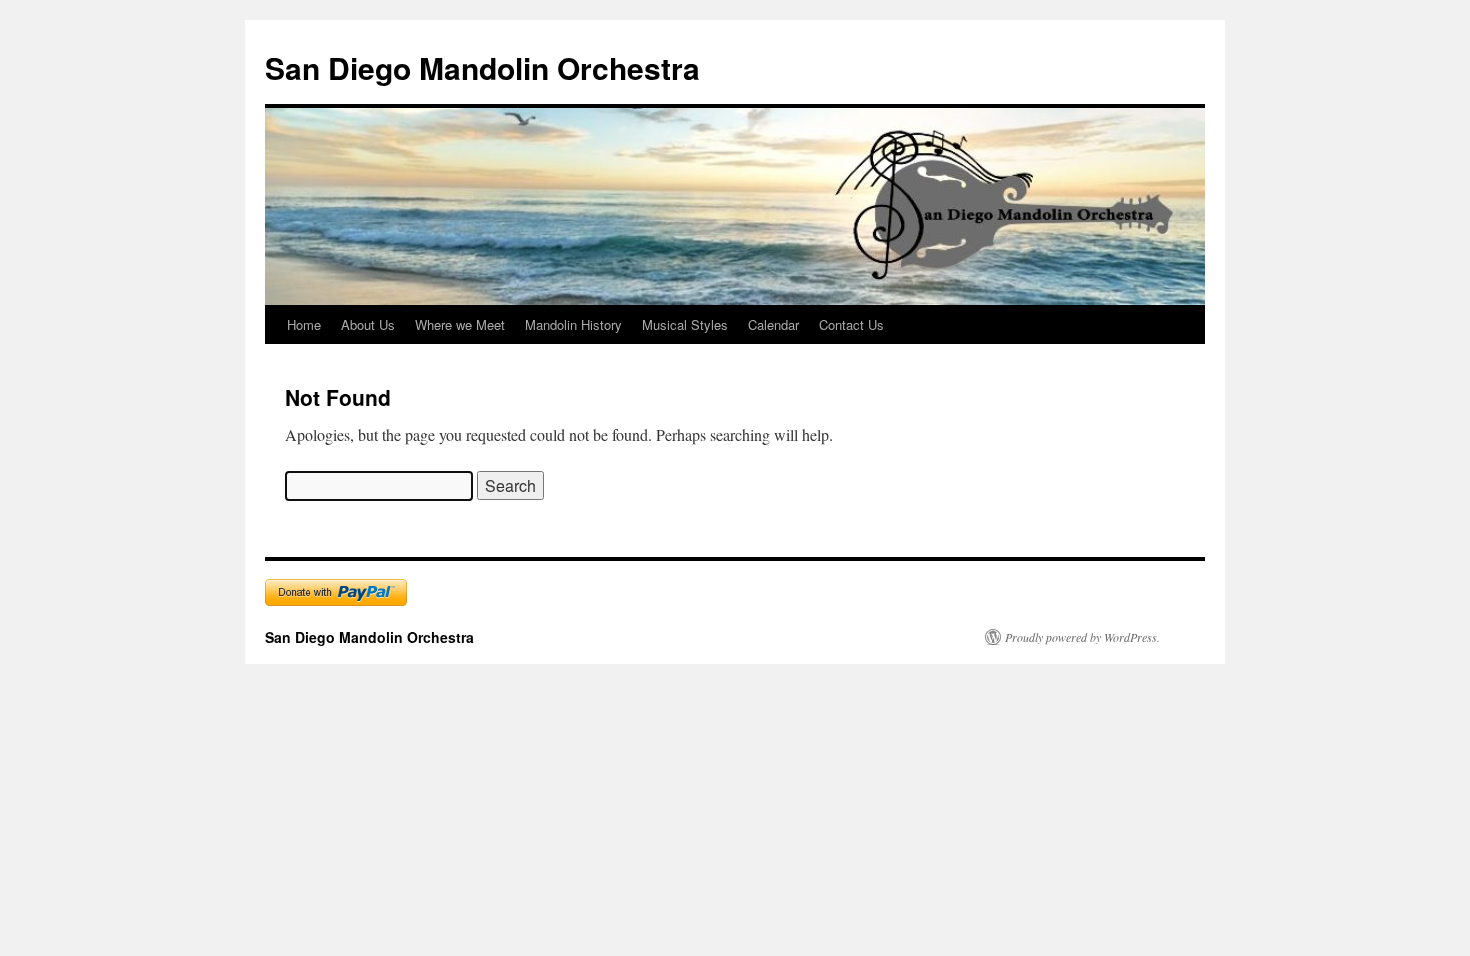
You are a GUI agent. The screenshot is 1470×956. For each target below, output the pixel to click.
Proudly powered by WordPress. (1082, 637)
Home (304, 324)
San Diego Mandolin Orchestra (482, 67)
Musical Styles (685, 324)
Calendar (773, 324)
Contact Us (851, 324)
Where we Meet (460, 324)
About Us (368, 324)
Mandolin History (573, 324)
